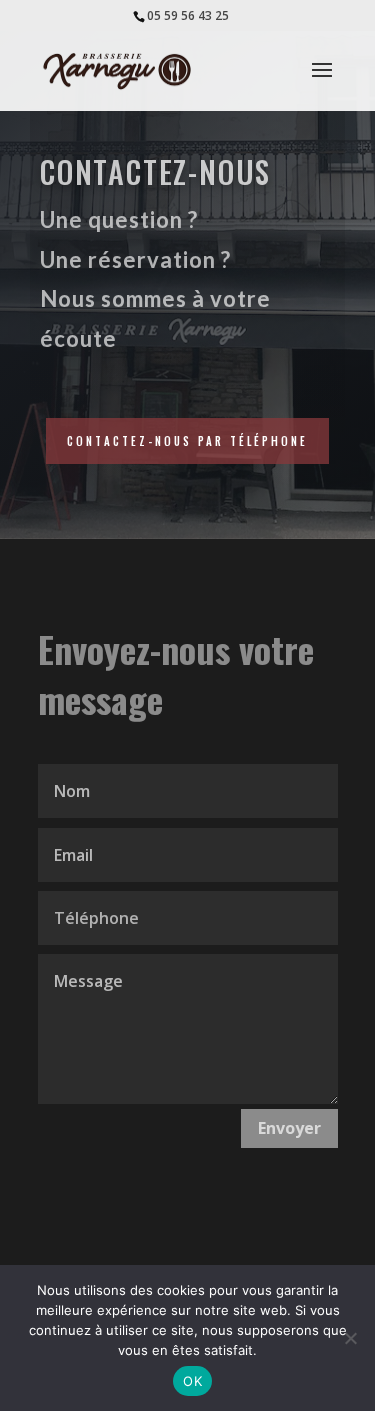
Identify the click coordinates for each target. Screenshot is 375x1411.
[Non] (350, 1338)
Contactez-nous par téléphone (187, 441)
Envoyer (289, 1128)
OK (192, 1381)
